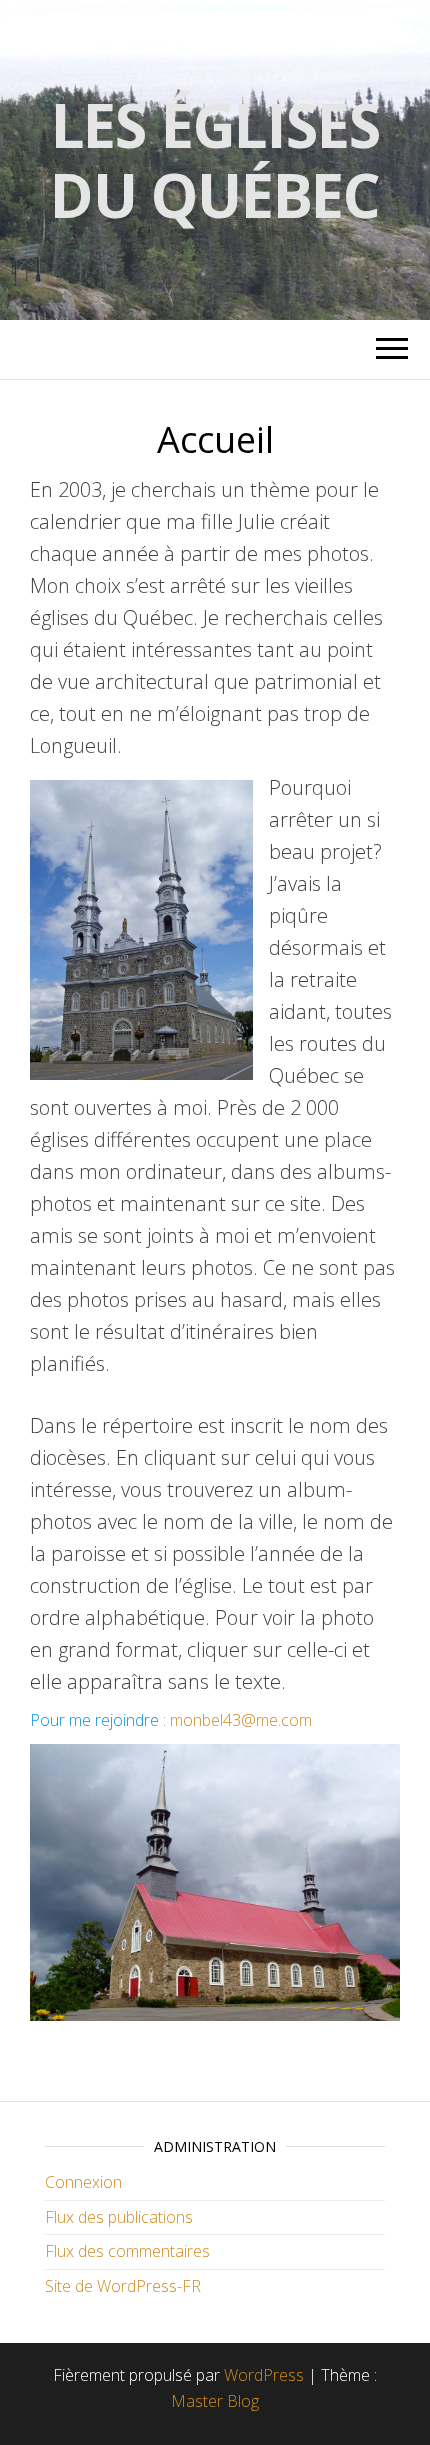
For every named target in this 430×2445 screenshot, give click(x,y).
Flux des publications (119, 2217)
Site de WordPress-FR (123, 2286)
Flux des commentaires (127, 2251)
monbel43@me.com (241, 1720)
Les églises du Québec (215, 160)
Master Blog (215, 2401)
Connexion (83, 2182)
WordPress (264, 2375)
